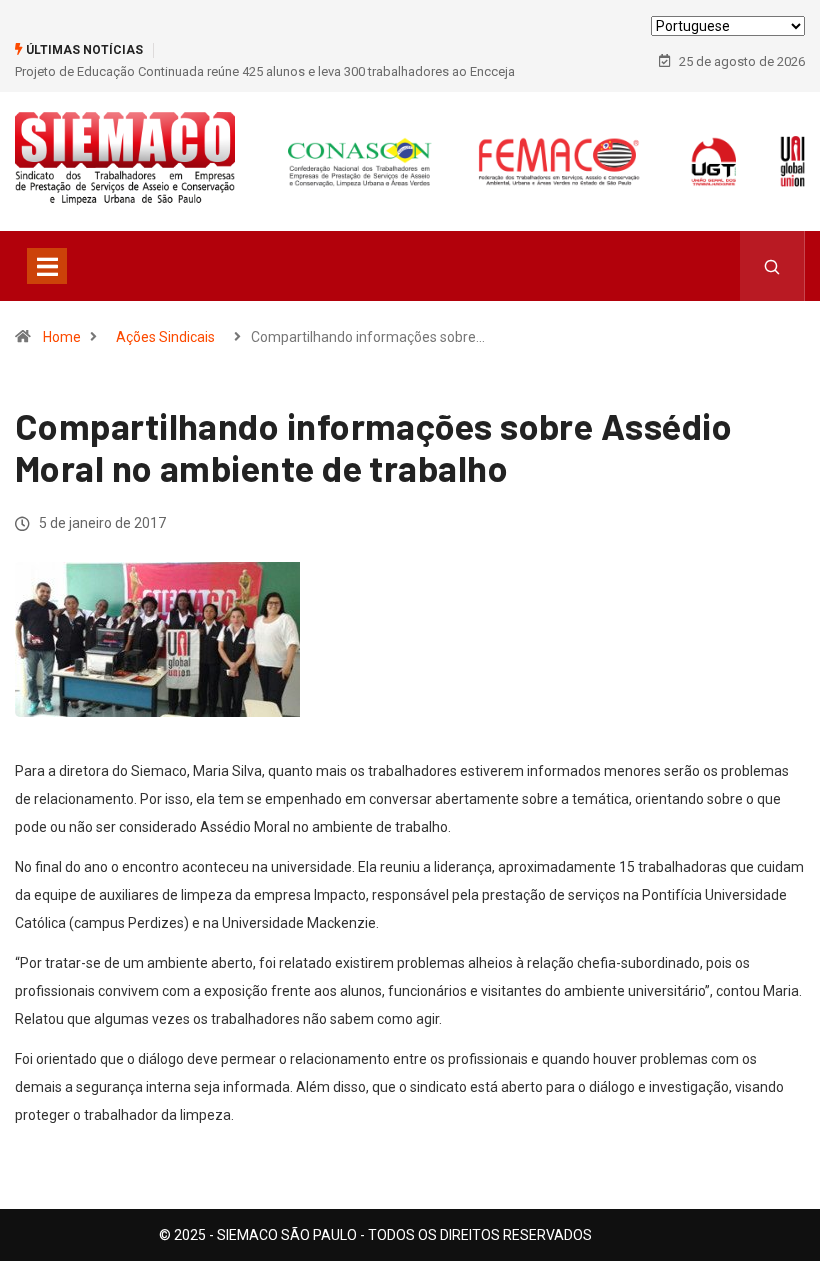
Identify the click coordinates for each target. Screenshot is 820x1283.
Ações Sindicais (165, 337)
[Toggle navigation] (47, 266)
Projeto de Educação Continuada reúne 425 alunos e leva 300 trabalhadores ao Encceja (265, 71)
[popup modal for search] (772, 266)
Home (62, 337)
